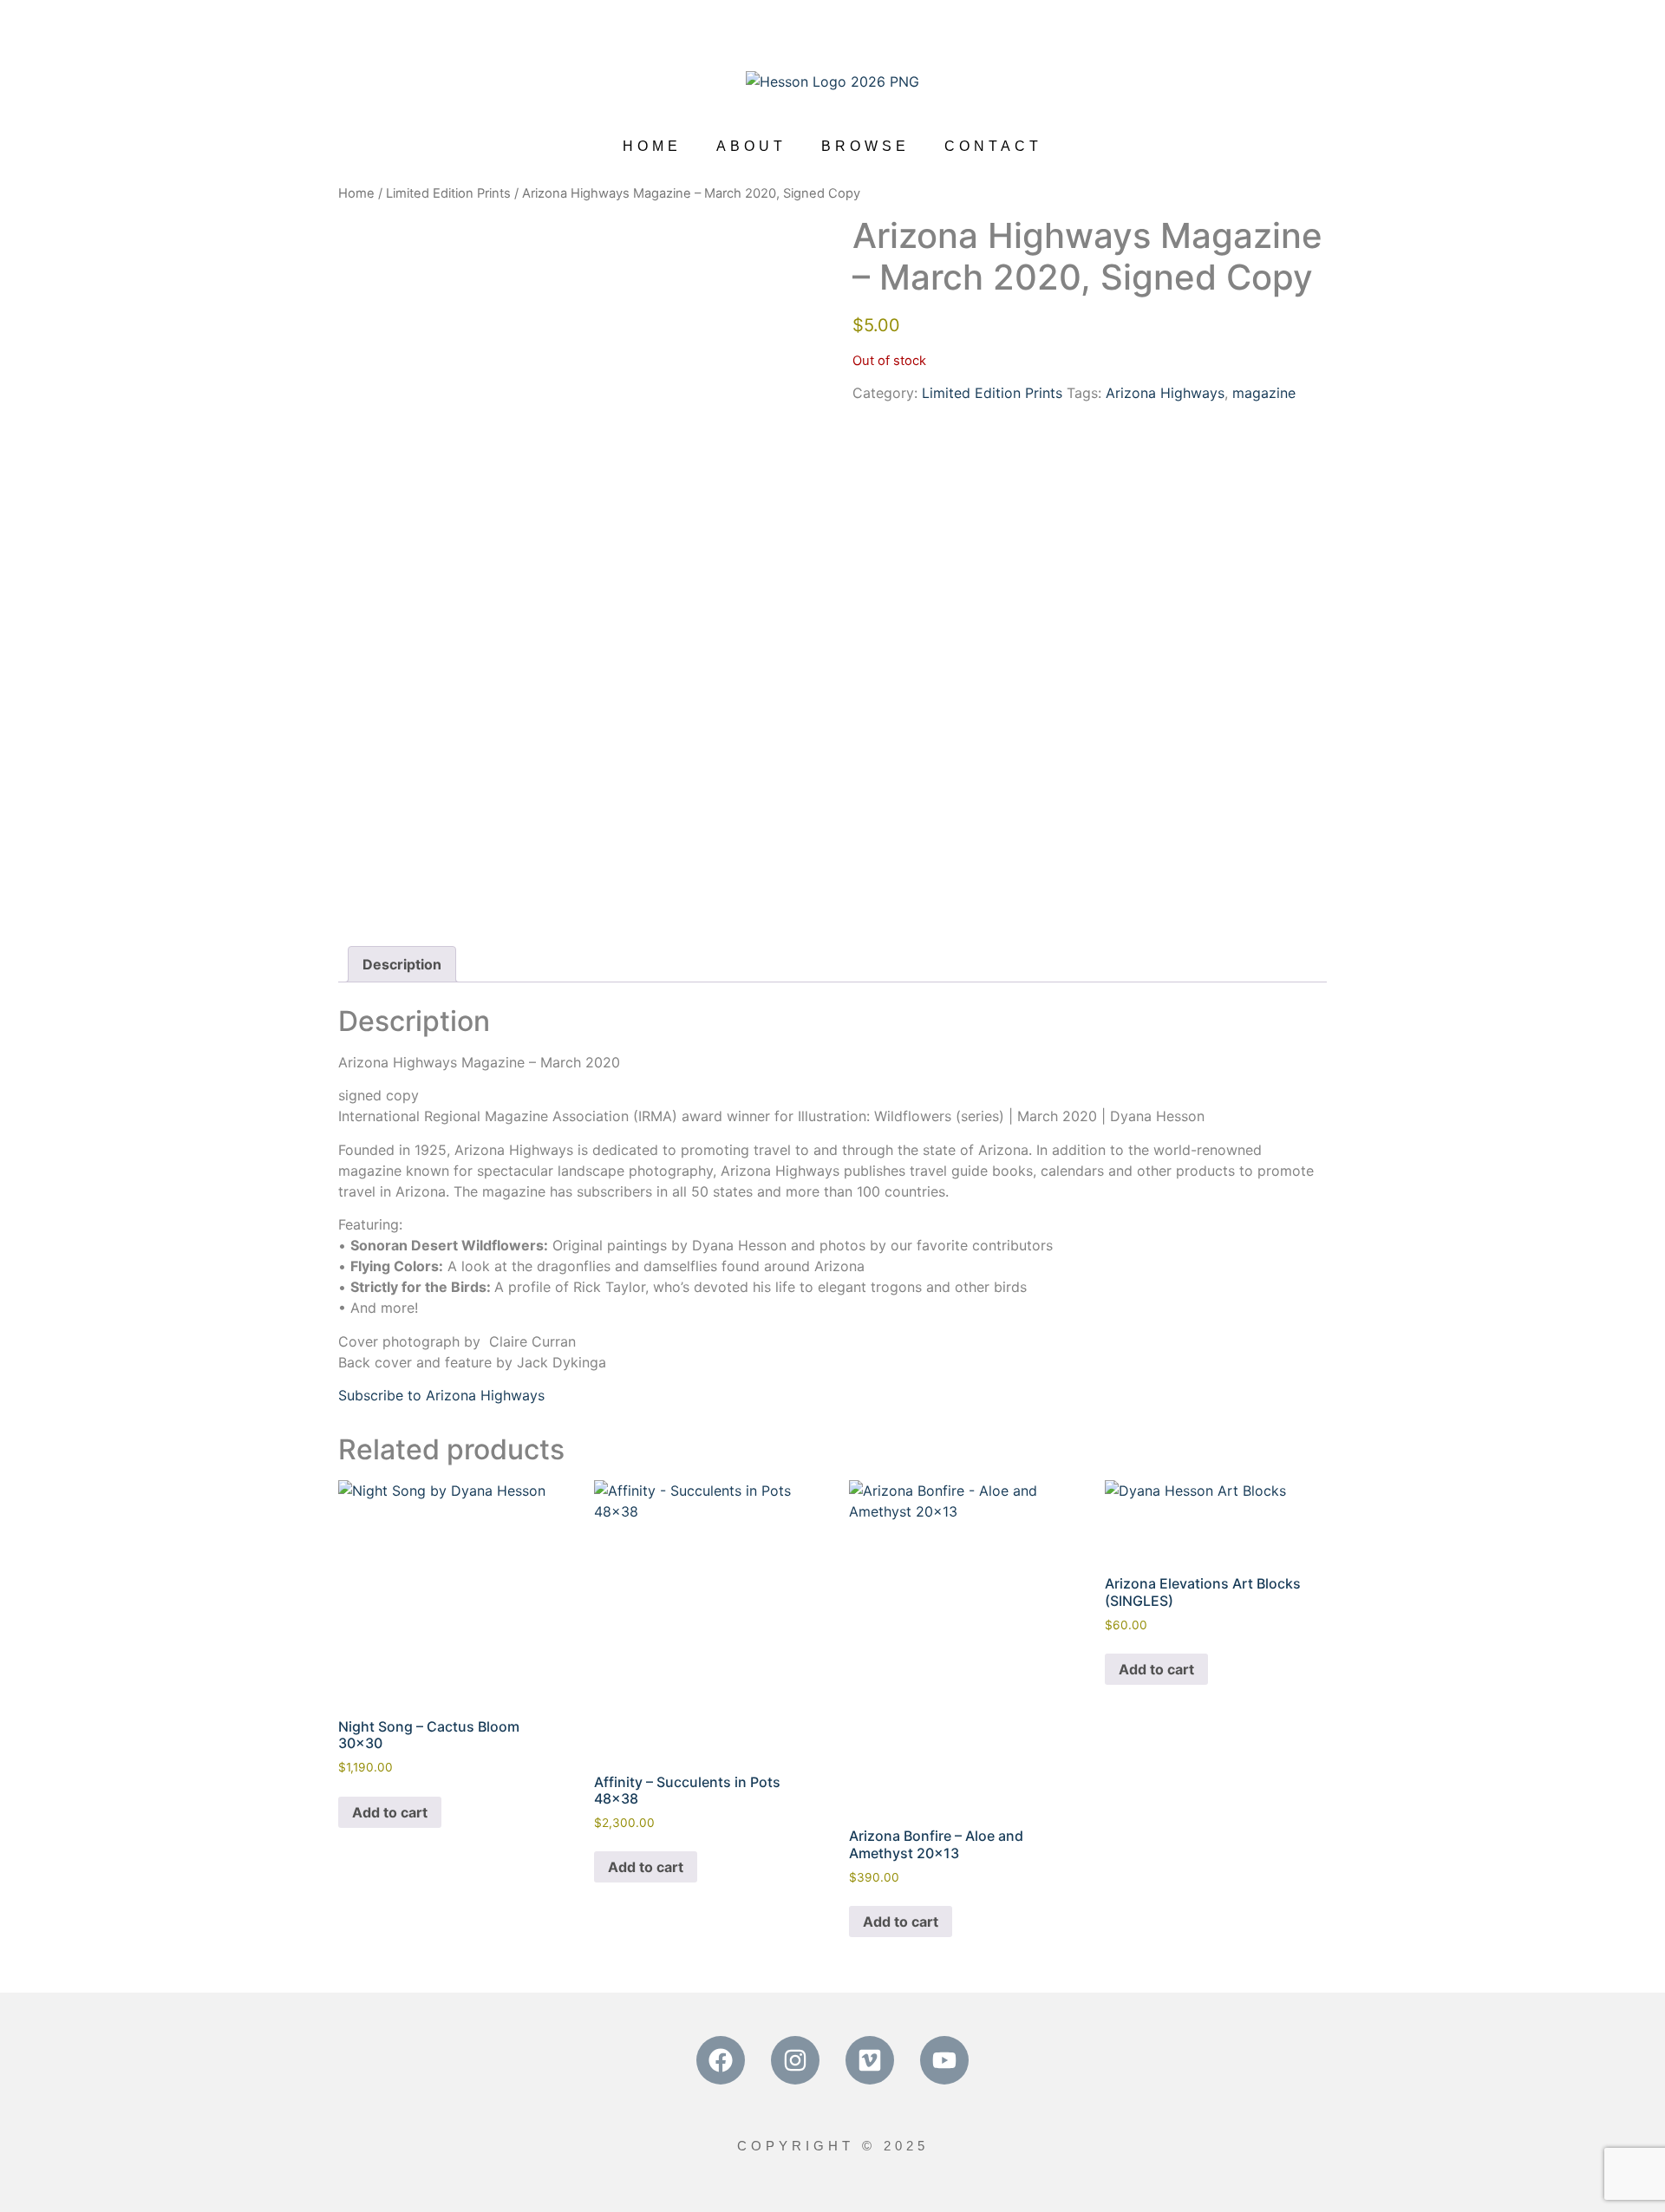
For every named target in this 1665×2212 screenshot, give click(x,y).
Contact (993, 146)
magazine (1264, 393)
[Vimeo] (870, 2060)
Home (356, 193)
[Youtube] (944, 2060)
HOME (652, 146)
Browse (865, 146)
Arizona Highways (1165, 393)
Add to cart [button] (390, 1812)
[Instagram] (795, 2060)
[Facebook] (721, 2060)
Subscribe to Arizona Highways (441, 1395)
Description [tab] (402, 964)
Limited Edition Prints (448, 193)
